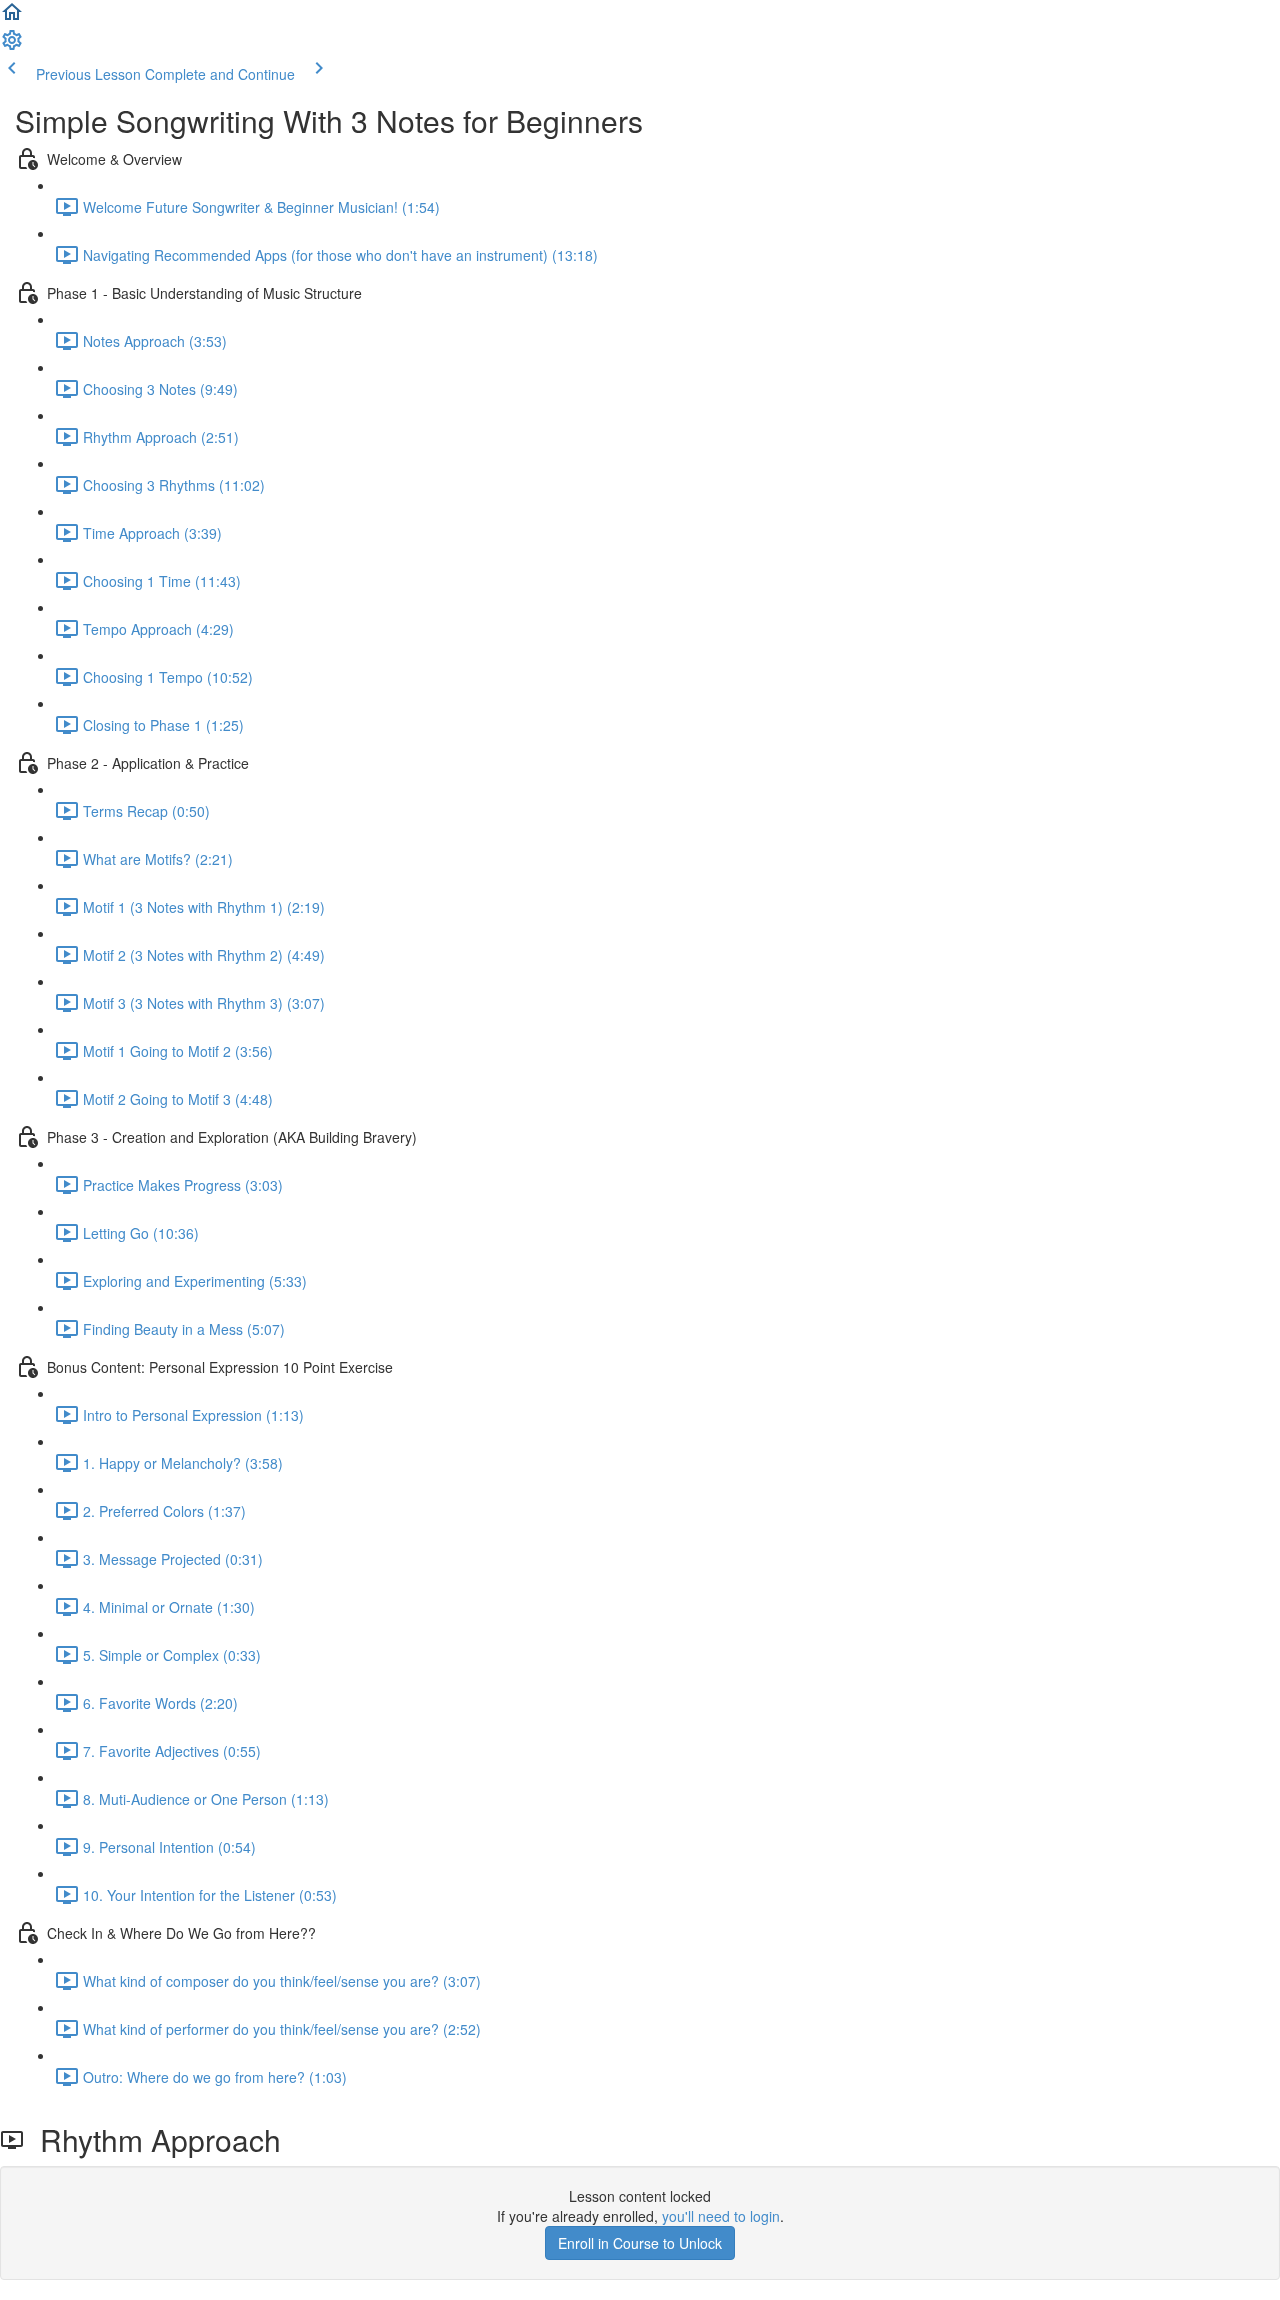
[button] (12, 18)
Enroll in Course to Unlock (640, 2243)
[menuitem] (12, 46)
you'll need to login (721, 2216)
